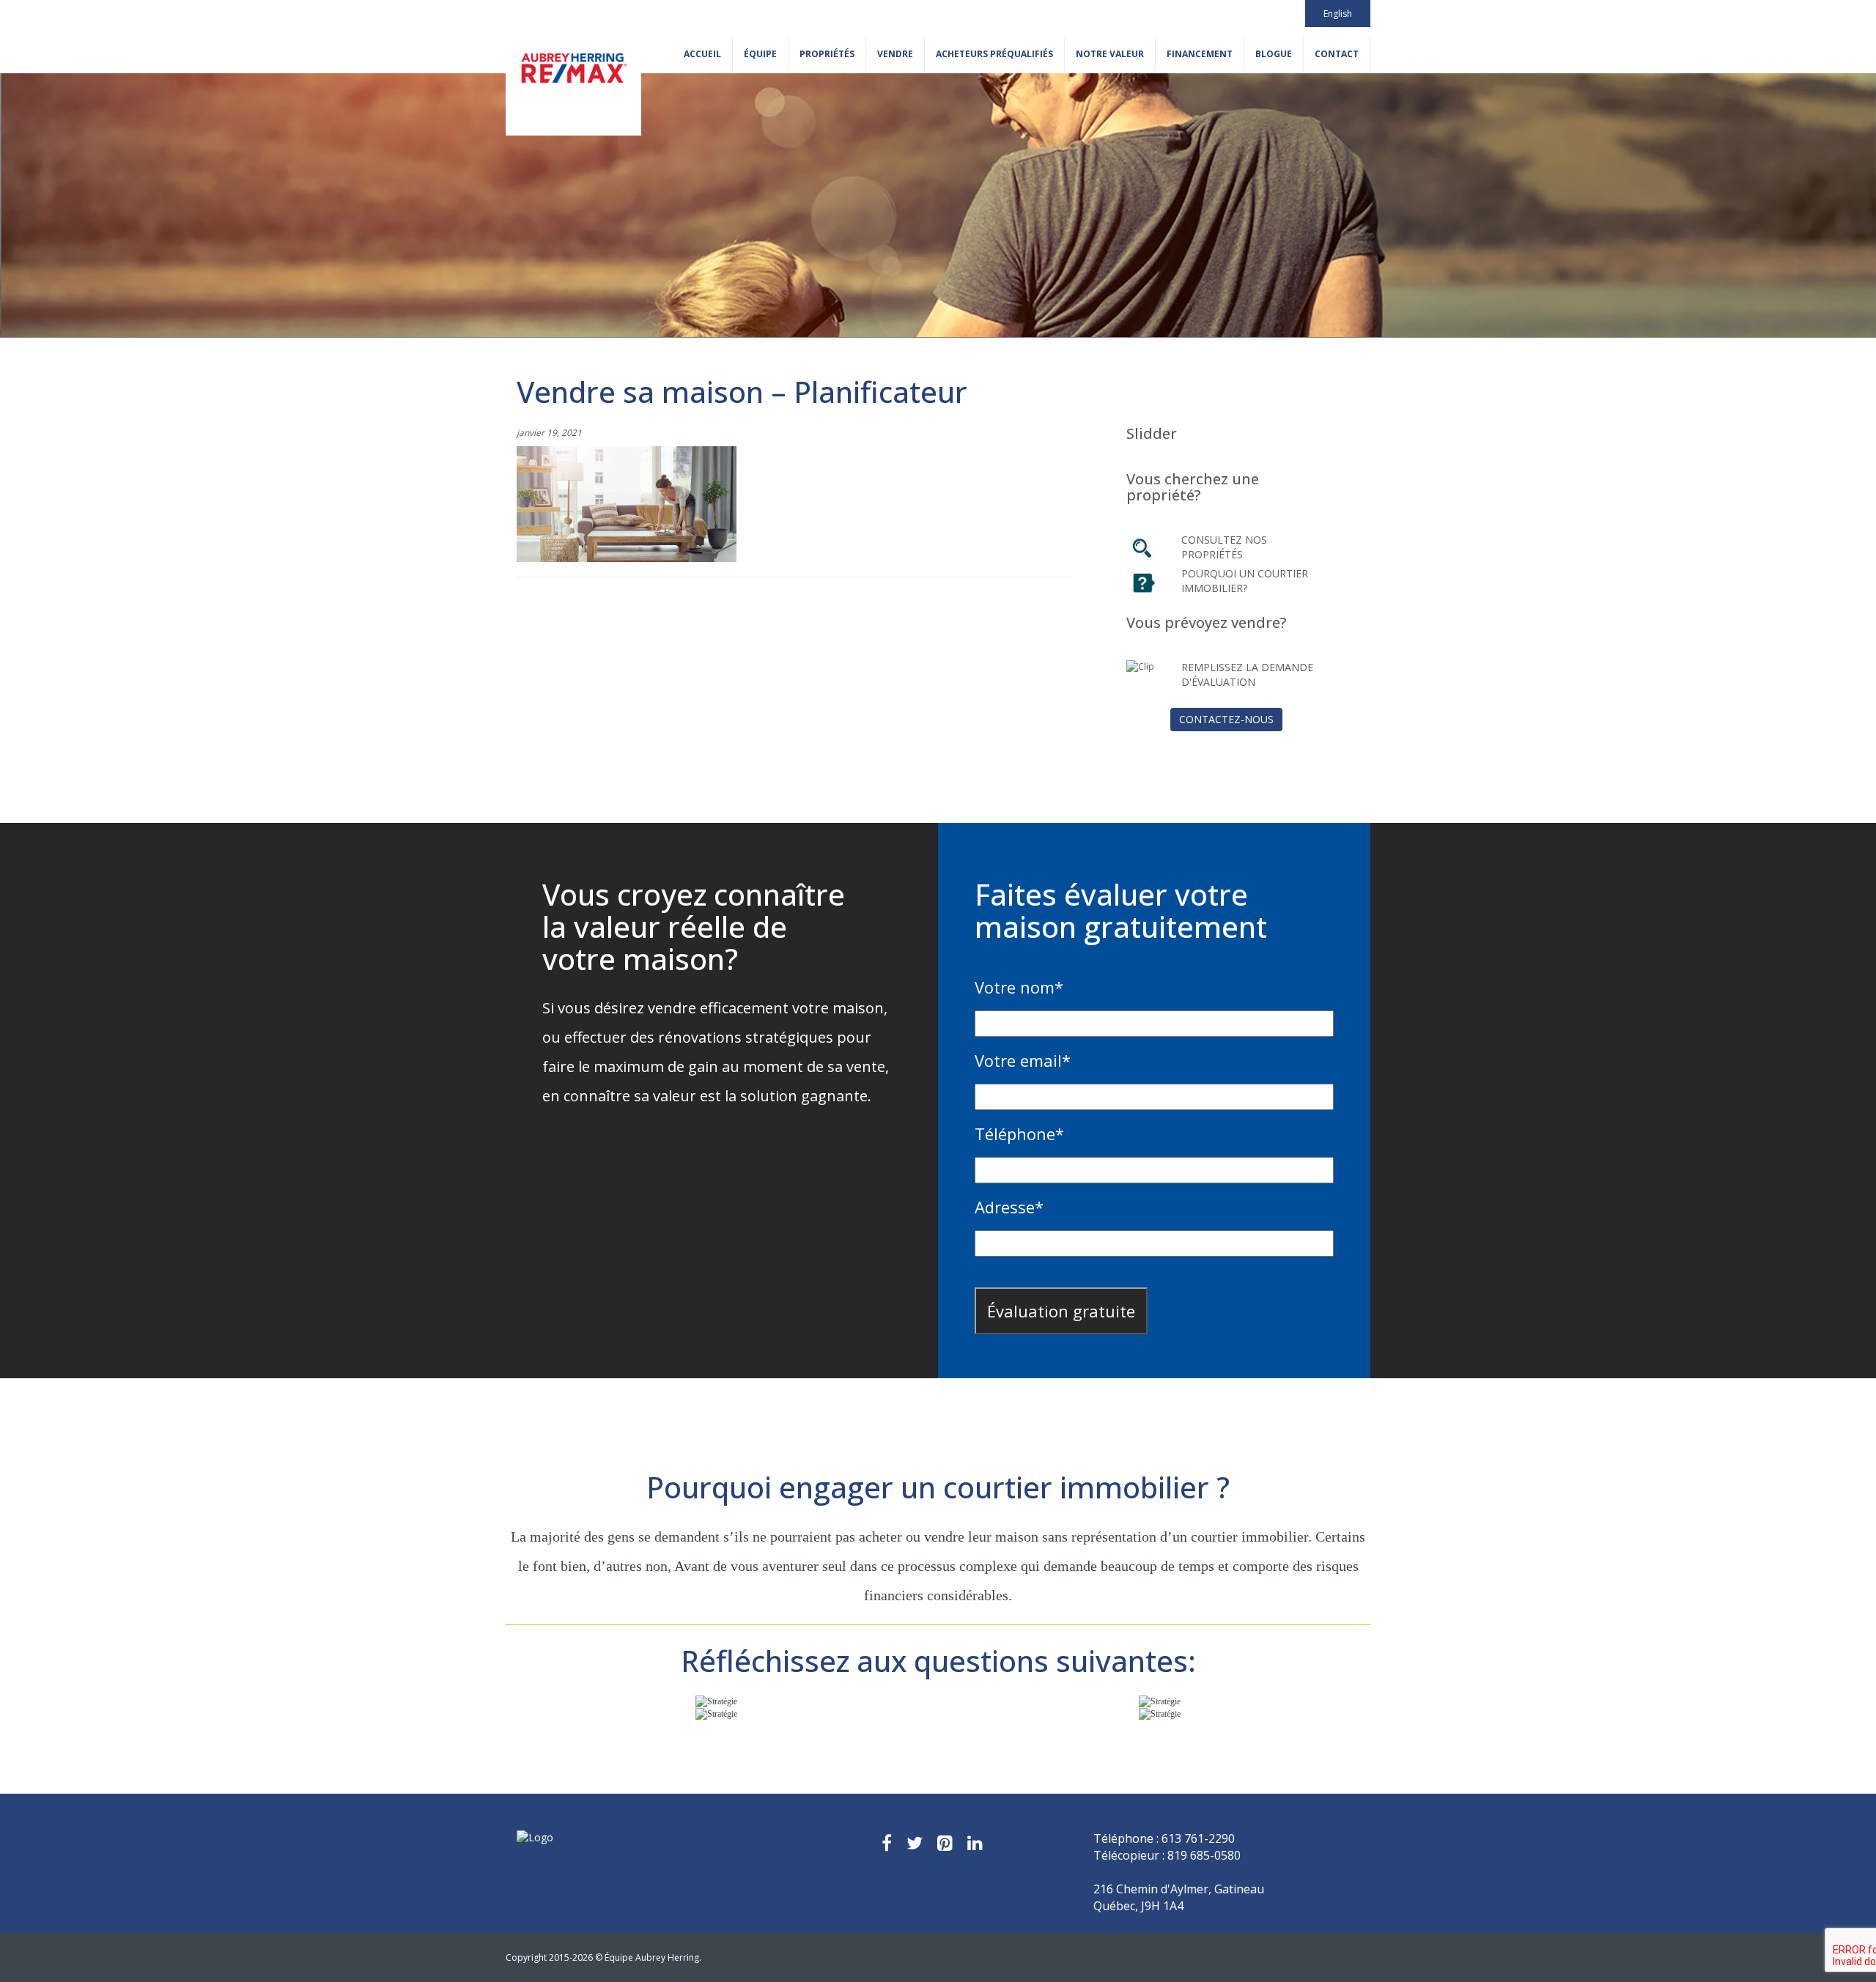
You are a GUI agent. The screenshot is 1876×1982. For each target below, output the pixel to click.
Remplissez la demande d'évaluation (1247, 674)
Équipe (760, 54)
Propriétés (827, 54)
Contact (1337, 54)
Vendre (895, 54)
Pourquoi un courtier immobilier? (1245, 581)
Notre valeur (1110, 54)
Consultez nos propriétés (1224, 547)
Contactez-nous (1226, 719)
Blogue (1274, 54)
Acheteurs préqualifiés (994, 54)
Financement (1200, 54)
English (1338, 14)
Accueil (702, 54)
